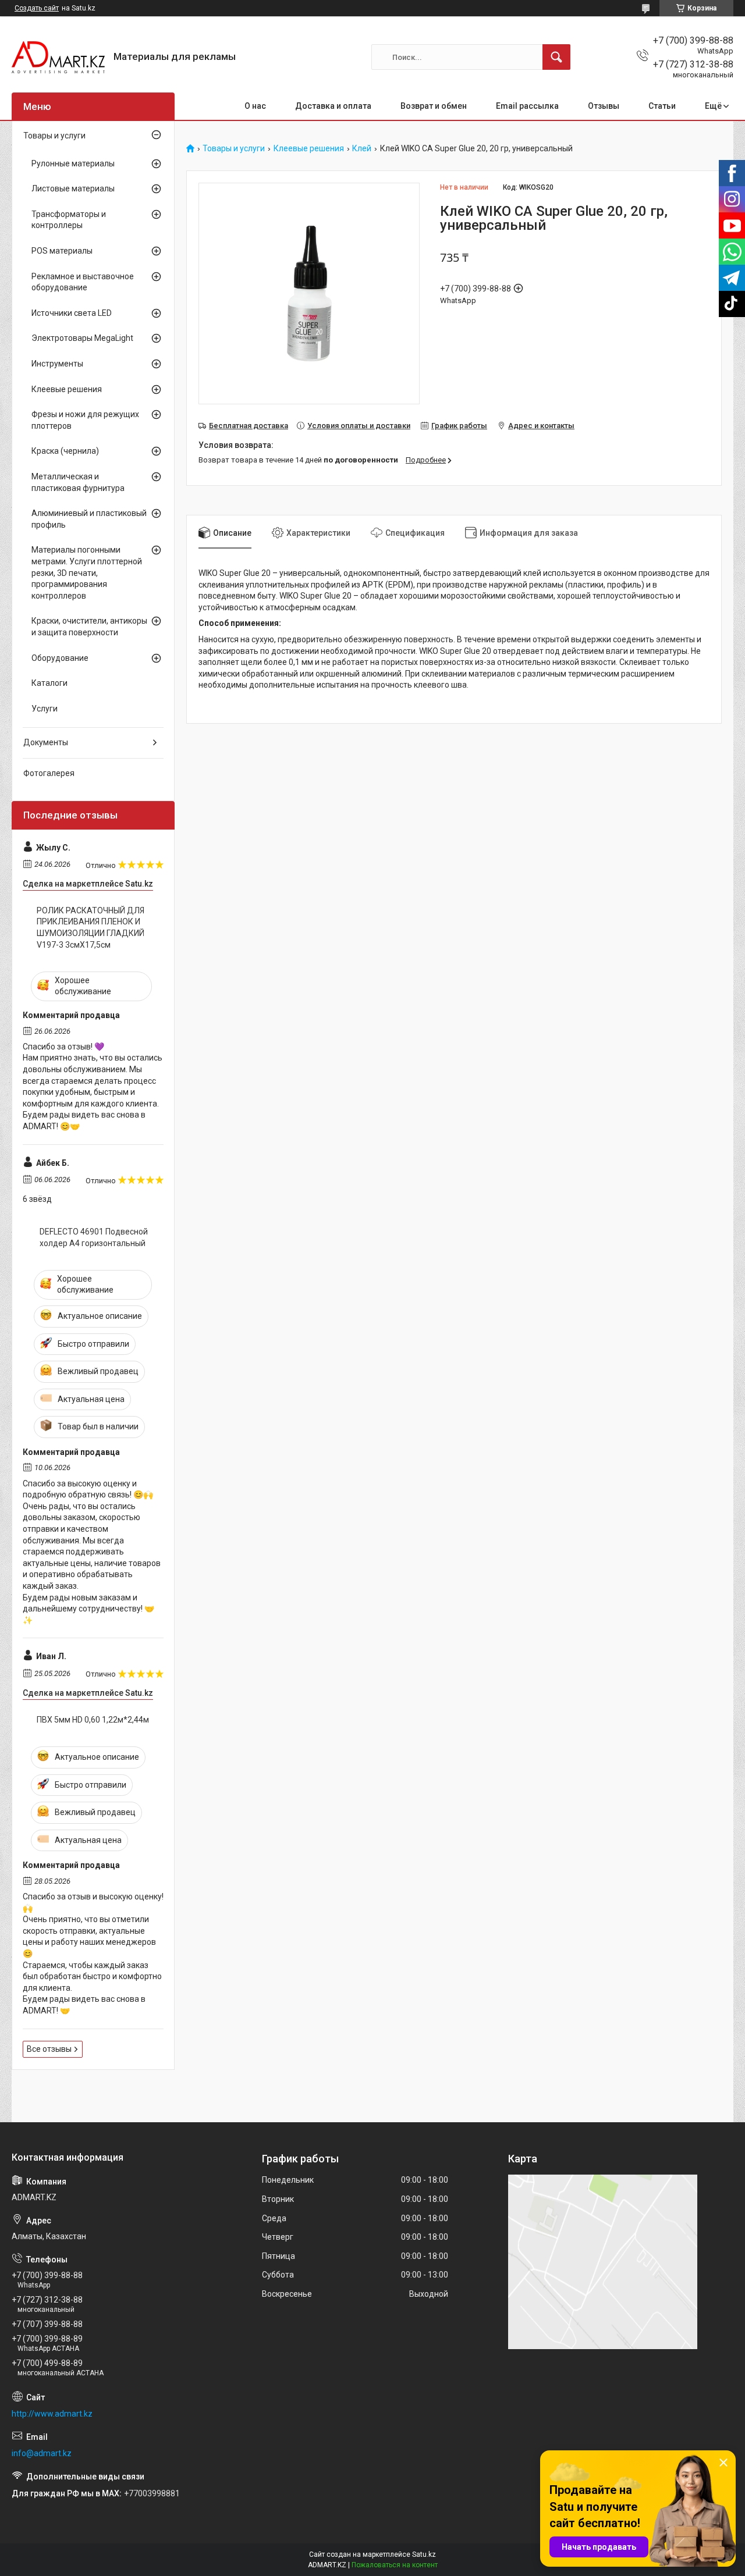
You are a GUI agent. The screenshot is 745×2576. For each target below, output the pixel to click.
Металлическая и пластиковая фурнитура (78, 482)
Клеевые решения (309, 149)
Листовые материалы (73, 188)
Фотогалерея (49, 773)
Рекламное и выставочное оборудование (83, 282)
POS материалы (62, 251)
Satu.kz (424, 2554)
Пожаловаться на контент (395, 2565)
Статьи (662, 106)
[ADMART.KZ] (58, 57)
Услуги (45, 709)
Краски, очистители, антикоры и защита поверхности (89, 627)
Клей (362, 149)
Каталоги (49, 683)
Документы (46, 742)
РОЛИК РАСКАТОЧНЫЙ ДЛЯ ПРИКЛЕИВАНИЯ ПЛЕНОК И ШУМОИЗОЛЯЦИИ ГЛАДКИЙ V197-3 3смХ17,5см (91, 928)
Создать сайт (37, 8)
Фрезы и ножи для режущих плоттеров (85, 420)
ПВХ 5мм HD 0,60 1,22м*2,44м (93, 1720)
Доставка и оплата (333, 106)
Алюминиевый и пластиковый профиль (89, 519)
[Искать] (556, 57)
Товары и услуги (234, 149)
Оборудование (60, 658)
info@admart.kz (42, 2453)
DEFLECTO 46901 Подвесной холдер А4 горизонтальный (94, 1237)
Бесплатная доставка (249, 426)
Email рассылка (527, 106)
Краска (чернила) (65, 451)
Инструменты (57, 364)
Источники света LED (72, 313)
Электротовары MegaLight (82, 338)
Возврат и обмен (434, 106)
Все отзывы (49, 2049)
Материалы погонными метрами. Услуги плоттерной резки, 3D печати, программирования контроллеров (87, 572)
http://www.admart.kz (52, 2414)
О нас (255, 106)
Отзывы (604, 106)
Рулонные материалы (73, 163)
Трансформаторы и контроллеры (69, 220)
